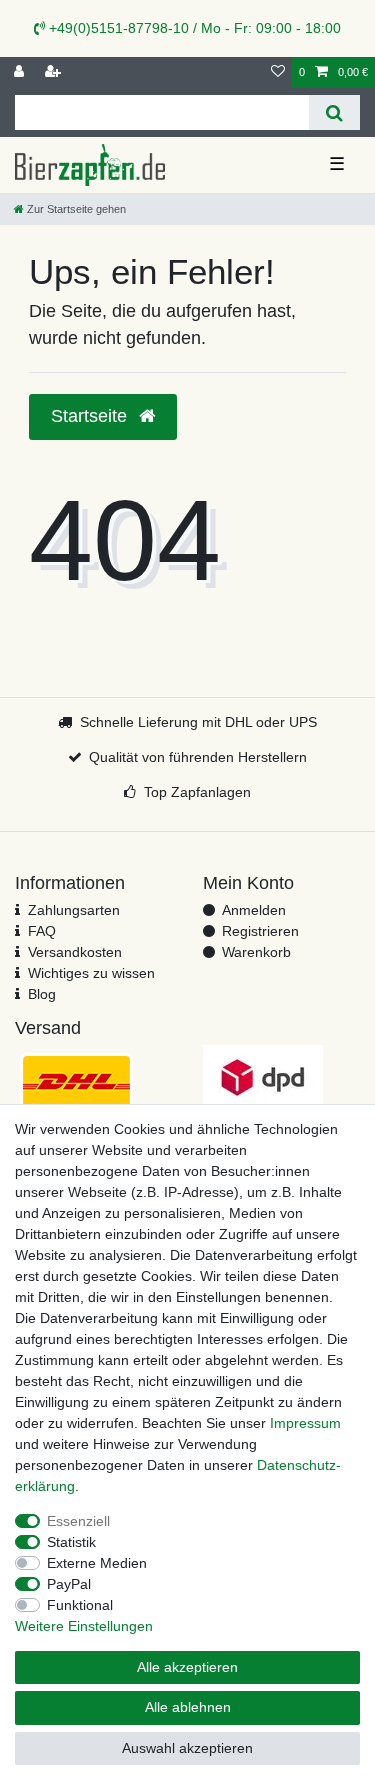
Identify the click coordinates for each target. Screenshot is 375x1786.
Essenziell (78, 1521)
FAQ (42, 931)
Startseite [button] (91, 416)
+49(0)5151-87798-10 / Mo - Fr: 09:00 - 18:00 (193, 28)
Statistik (71, 1542)
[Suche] (334, 112)
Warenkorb (256, 952)
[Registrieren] (55, 72)
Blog (42, 994)
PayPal (69, 1584)
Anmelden (254, 910)
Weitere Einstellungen (84, 1626)
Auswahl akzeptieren (187, 1748)
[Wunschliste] (278, 72)
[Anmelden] (21, 72)
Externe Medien (97, 1563)
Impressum (305, 1423)
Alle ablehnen (188, 1707)
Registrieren (260, 931)
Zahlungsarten (74, 910)
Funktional (80, 1605)
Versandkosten (75, 952)
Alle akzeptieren (187, 1667)
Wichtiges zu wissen (91, 973)
